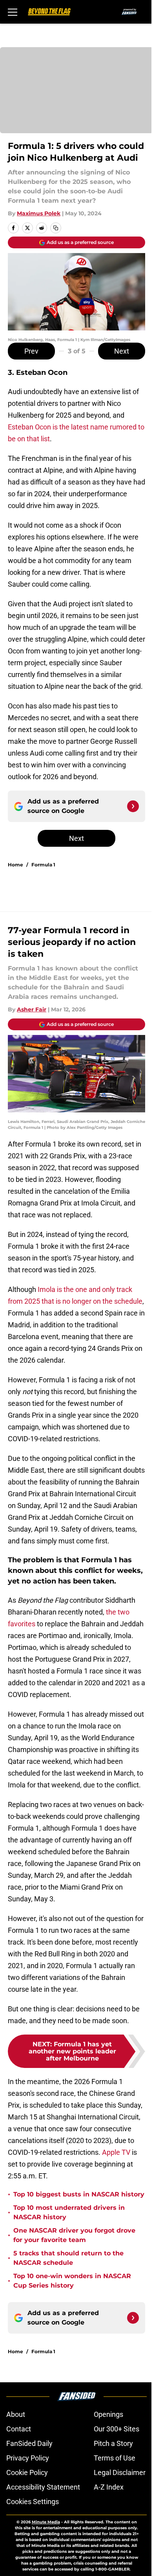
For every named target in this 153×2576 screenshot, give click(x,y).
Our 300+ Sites (117, 2429)
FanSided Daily (29, 2443)
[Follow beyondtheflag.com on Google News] (133, 806)
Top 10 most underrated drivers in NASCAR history (69, 2212)
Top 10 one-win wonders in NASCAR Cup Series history (72, 2281)
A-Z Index (109, 2487)
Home (15, 865)
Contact (19, 2429)
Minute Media (46, 2522)
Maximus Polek (39, 213)
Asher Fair (32, 1009)
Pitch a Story (113, 2443)
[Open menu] (13, 12)
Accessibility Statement (43, 2487)
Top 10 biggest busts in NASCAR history (79, 2194)
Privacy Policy (28, 2458)
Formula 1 (43, 865)
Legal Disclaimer (120, 2472)
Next (122, 351)
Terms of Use (115, 2458)
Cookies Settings (33, 2502)
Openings (108, 2414)
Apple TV (116, 2152)
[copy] (56, 228)
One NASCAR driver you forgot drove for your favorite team (74, 2235)
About (16, 2414)
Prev (31, 351)
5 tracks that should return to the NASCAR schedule (68, 2258)
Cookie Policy (27, 2472)
